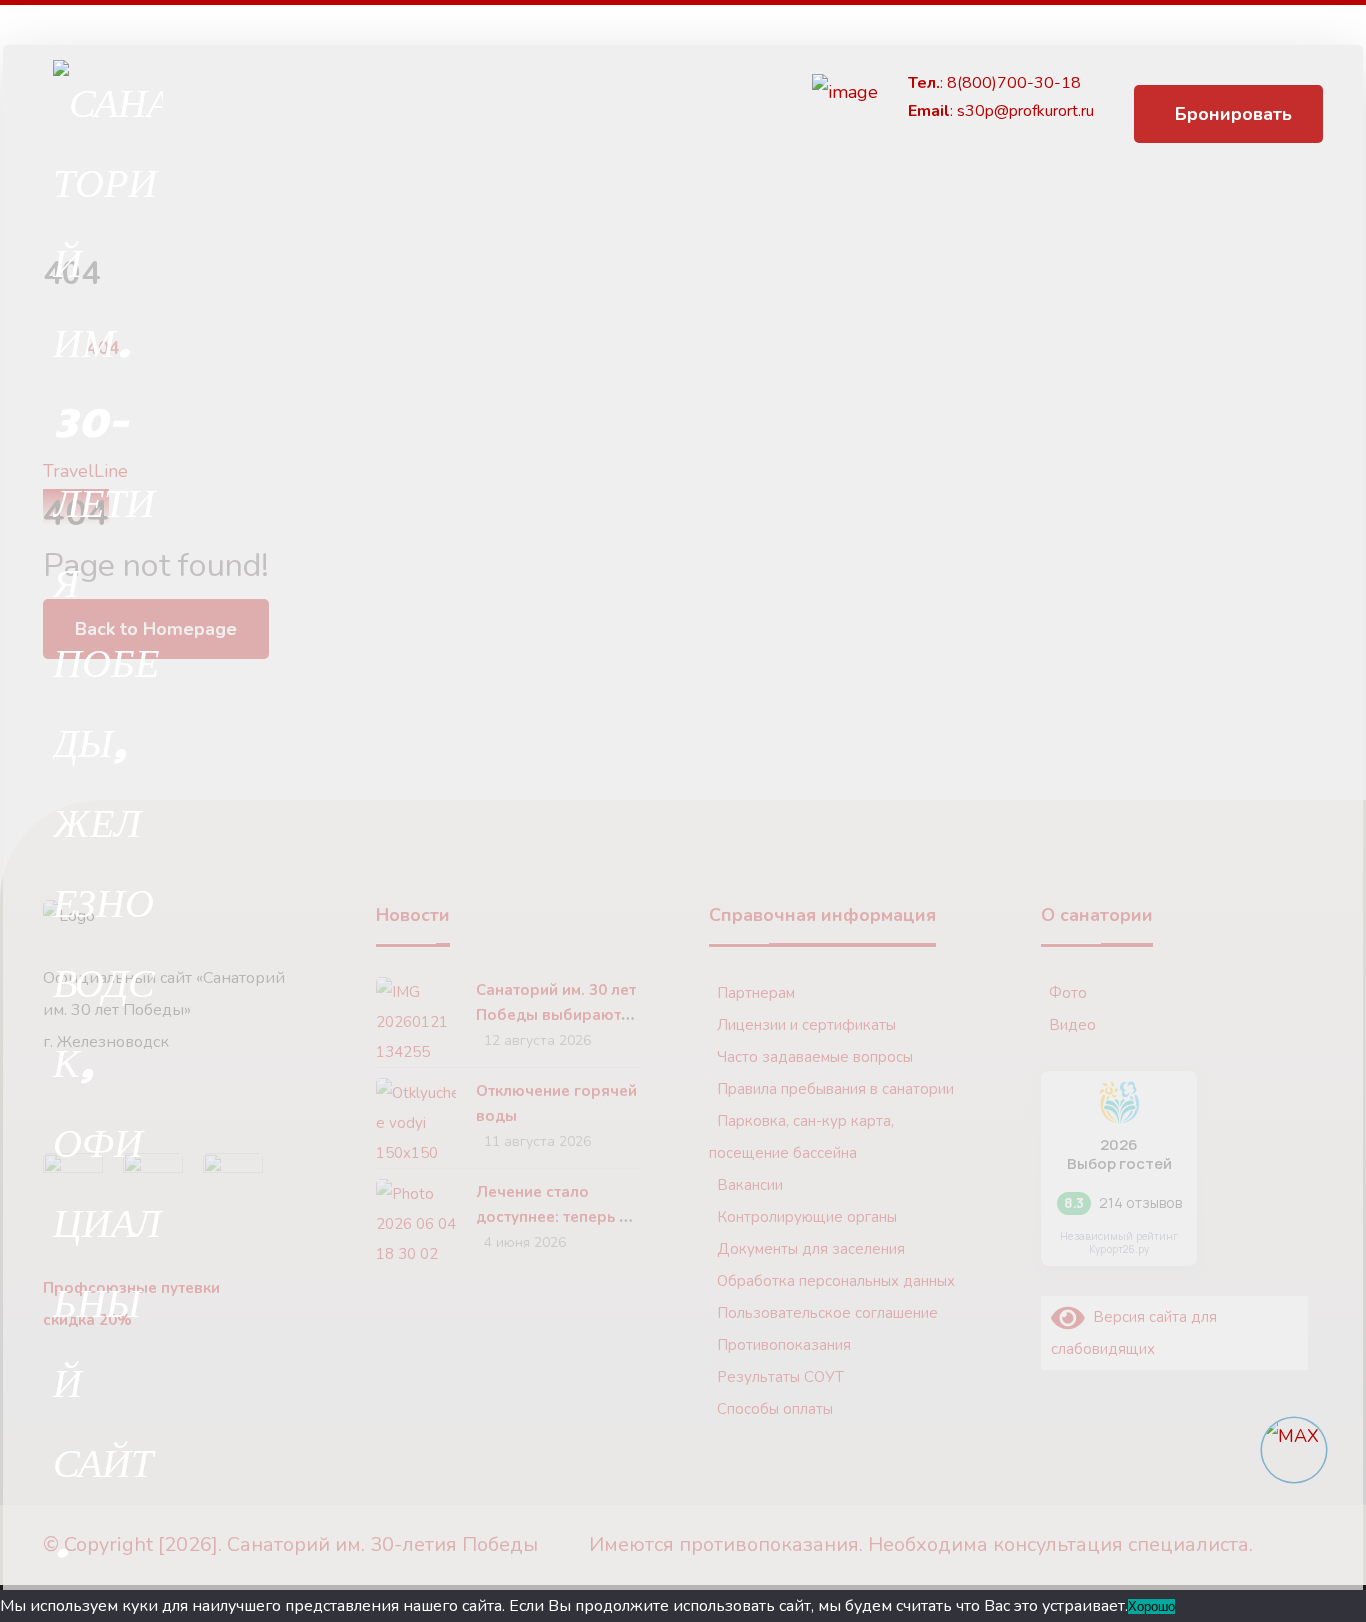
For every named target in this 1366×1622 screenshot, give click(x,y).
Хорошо (1151, 1606)
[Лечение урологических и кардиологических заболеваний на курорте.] (108, 820)
